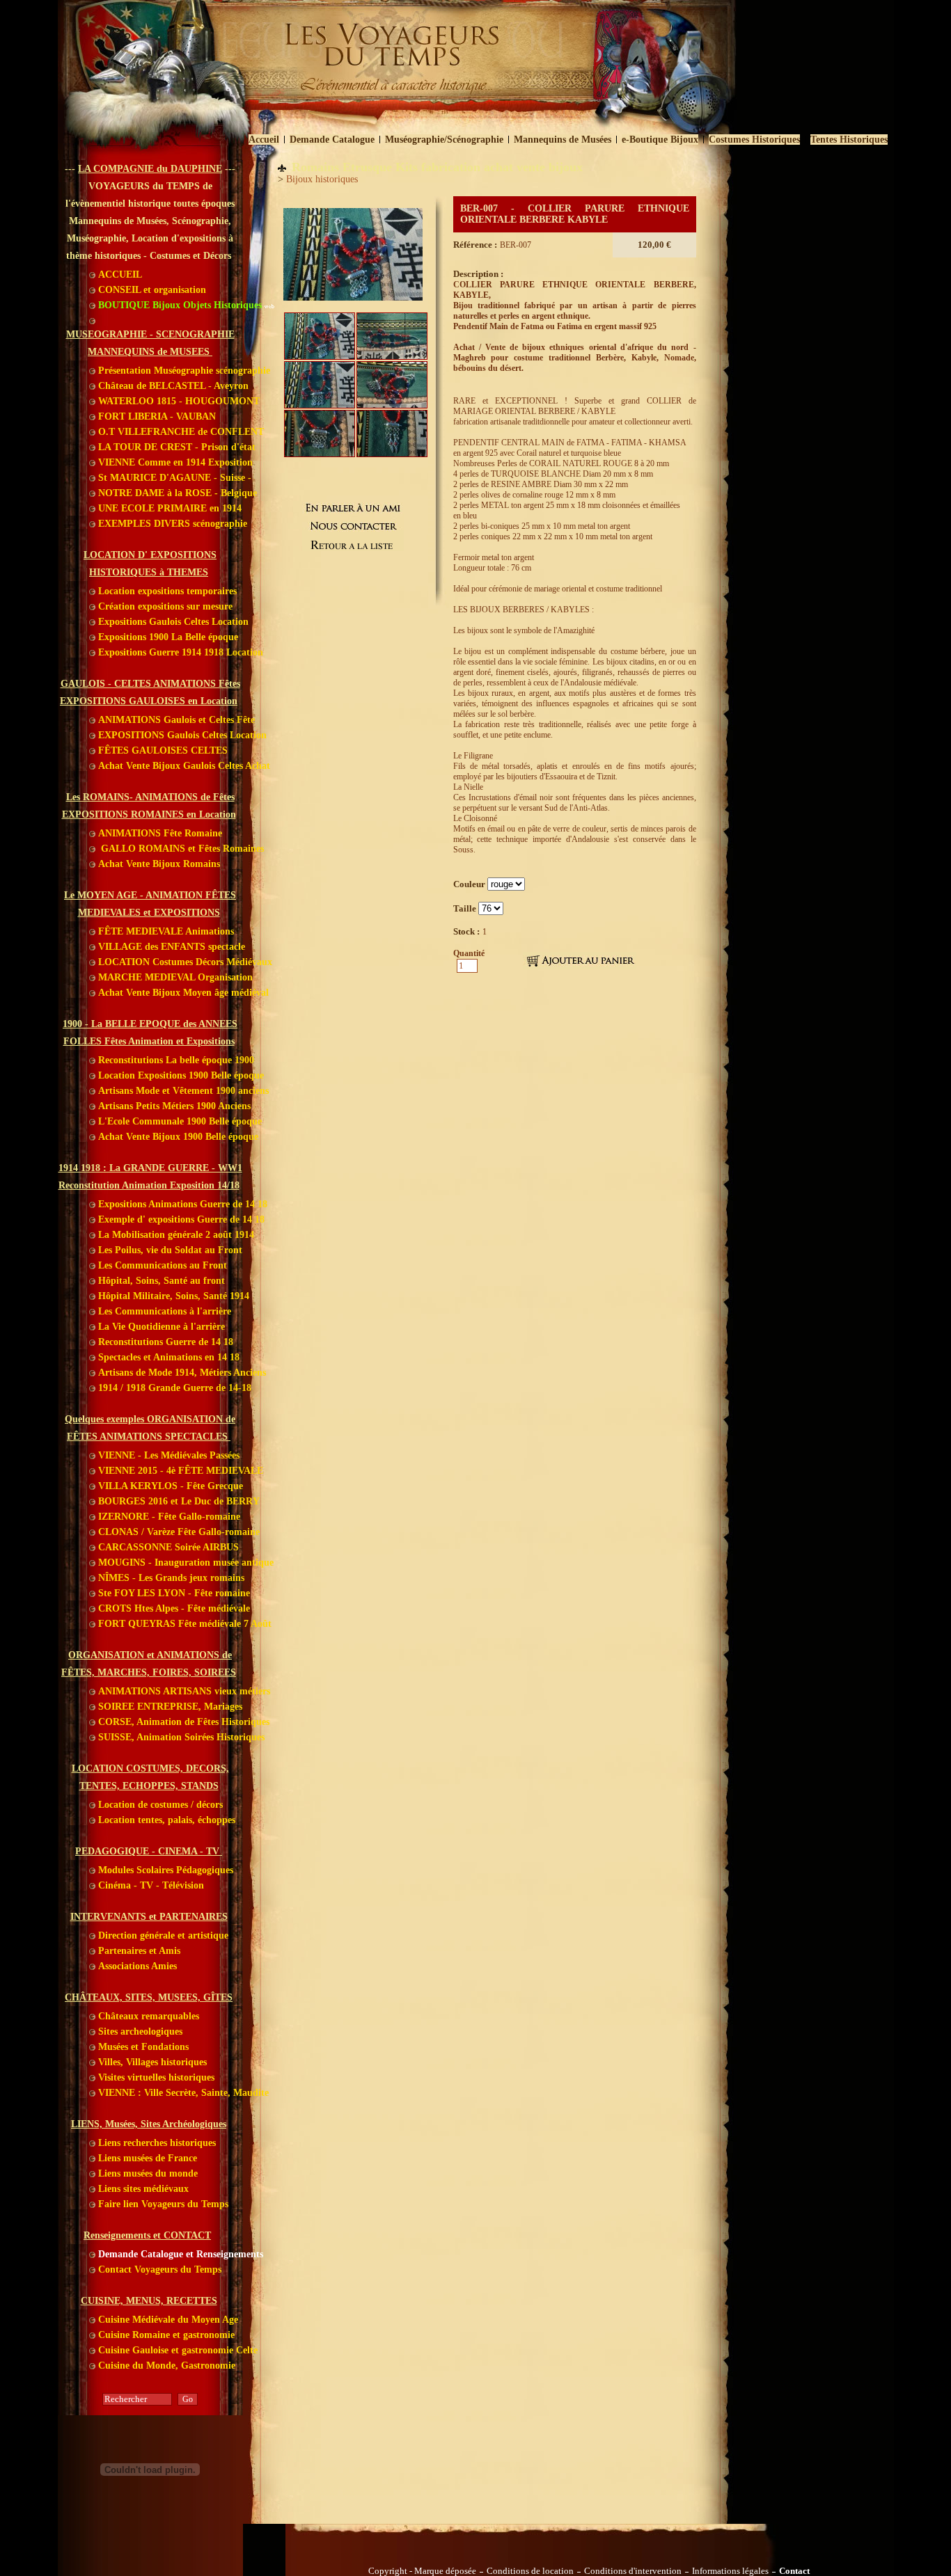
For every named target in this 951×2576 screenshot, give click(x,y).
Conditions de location (530, 2571)
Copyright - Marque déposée (422, 2571)
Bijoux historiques (322, 179)
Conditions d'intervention (633, 2571)
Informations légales (730, 2571)
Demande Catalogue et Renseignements (179, 2254)
